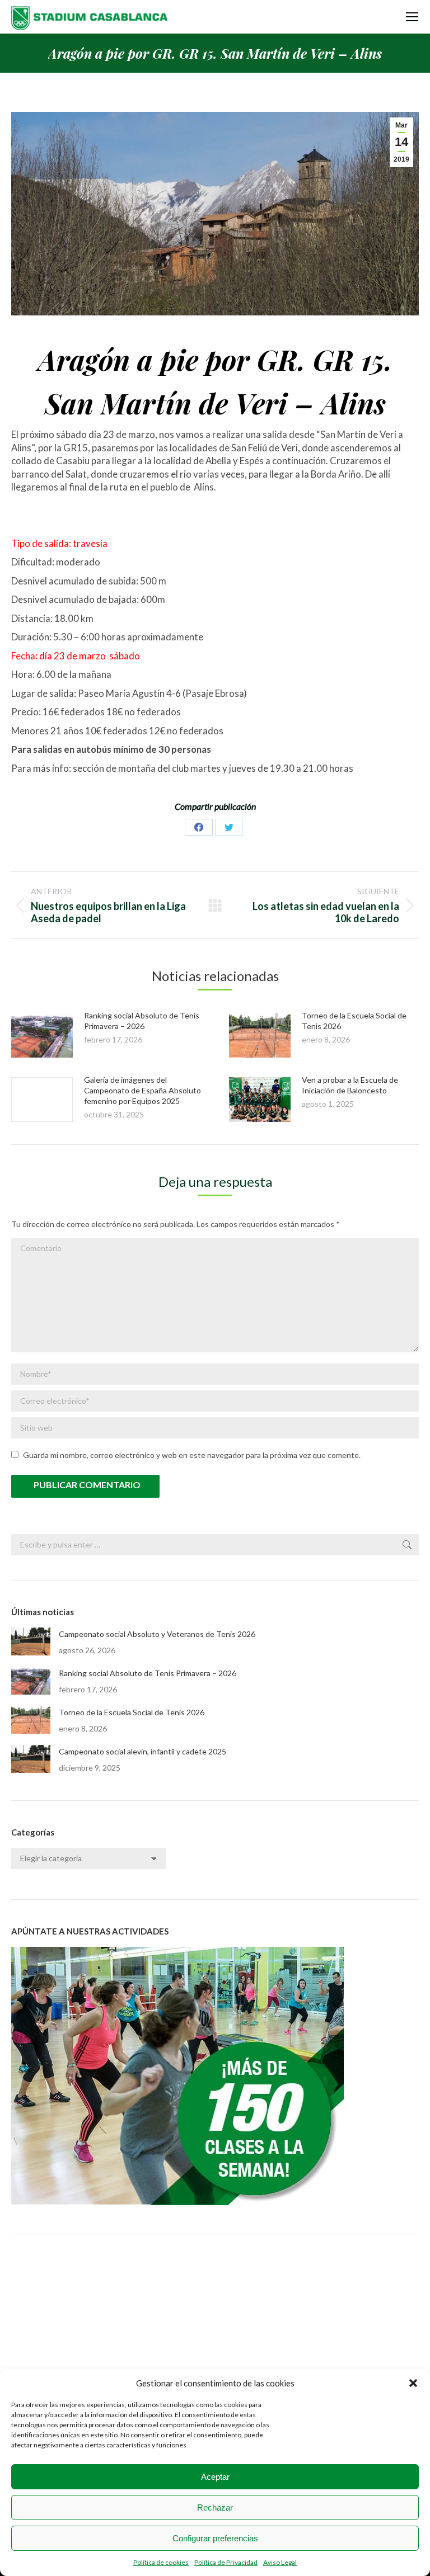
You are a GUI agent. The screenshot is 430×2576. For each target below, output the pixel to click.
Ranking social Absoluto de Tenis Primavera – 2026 (148, 1673)
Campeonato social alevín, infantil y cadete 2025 (142, 1751)
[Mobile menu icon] (412, 17)
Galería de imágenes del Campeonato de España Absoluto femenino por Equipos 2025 (142, 1090)
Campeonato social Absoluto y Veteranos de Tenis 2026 (157, 1634)
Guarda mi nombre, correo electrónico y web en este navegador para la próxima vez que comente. (192, 1455)
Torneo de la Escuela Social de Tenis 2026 (132, 1712)
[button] (413, 2383)
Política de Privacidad (226, 2562)
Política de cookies (161, 2562)
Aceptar (215, 2477)
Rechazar (215, 2507)
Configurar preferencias (215, 2538)
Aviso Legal (280, 2562)
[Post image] (42, 1035)
